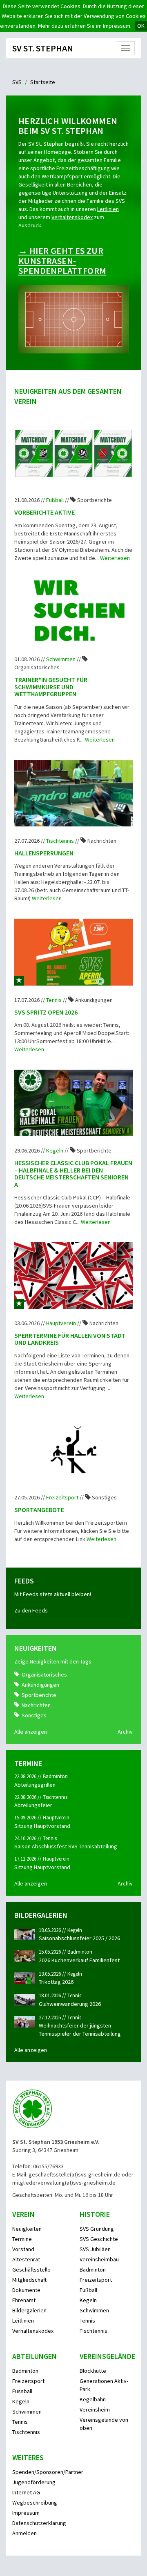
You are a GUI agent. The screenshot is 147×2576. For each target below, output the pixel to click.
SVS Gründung (97, 2229)
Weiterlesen (115, 558)
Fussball (22, 2391)
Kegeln (55, 1150)
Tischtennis (61, 841)
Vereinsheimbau (99, 2259)
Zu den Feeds (31, 1610)
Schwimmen (61, 659)
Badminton (93, 2270)
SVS (17, 82)
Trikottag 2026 (56, 1982)
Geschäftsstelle (31, 2270)
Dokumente (26, 2290)
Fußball (56, 500)
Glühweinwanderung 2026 (70, 2004)
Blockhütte (93, 2371)
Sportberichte (39, 1695)
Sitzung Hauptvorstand (42, 1826)
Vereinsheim (95, 2409)
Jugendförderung (34, 2482)
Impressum (26, 2513)
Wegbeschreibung (35, 2503)
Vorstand (23, 2249)
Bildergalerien (29, 2310)
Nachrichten (36, 1705)
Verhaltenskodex (72, 217)
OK (141, 26)
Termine (22, 2239)
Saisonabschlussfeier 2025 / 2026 (79, 1938)
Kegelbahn (93, 2399)
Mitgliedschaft (29, 2280)
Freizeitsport (63, 1497)
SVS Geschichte (99, 2239)
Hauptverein (62, 1323)
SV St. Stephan (43, 48)
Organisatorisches (44, 1674)
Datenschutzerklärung (39, 2523)
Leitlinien (108, 209)
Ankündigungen (40, 1685)
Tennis (55, 1000)
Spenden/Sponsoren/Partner (48, 2472)
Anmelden (24, 2533)
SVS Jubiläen (95, 2249)
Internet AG (26, 2492)
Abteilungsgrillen (35, 1785)
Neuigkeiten (27, 2229)
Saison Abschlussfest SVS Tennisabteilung (66, 1846)
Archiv (125, 1732)
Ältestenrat (26, 2259)
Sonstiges (34, 1715)
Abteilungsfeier (33, 1805)
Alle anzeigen (31, 1732)
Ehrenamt (24, 2300)
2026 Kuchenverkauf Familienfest (79, 1960)
